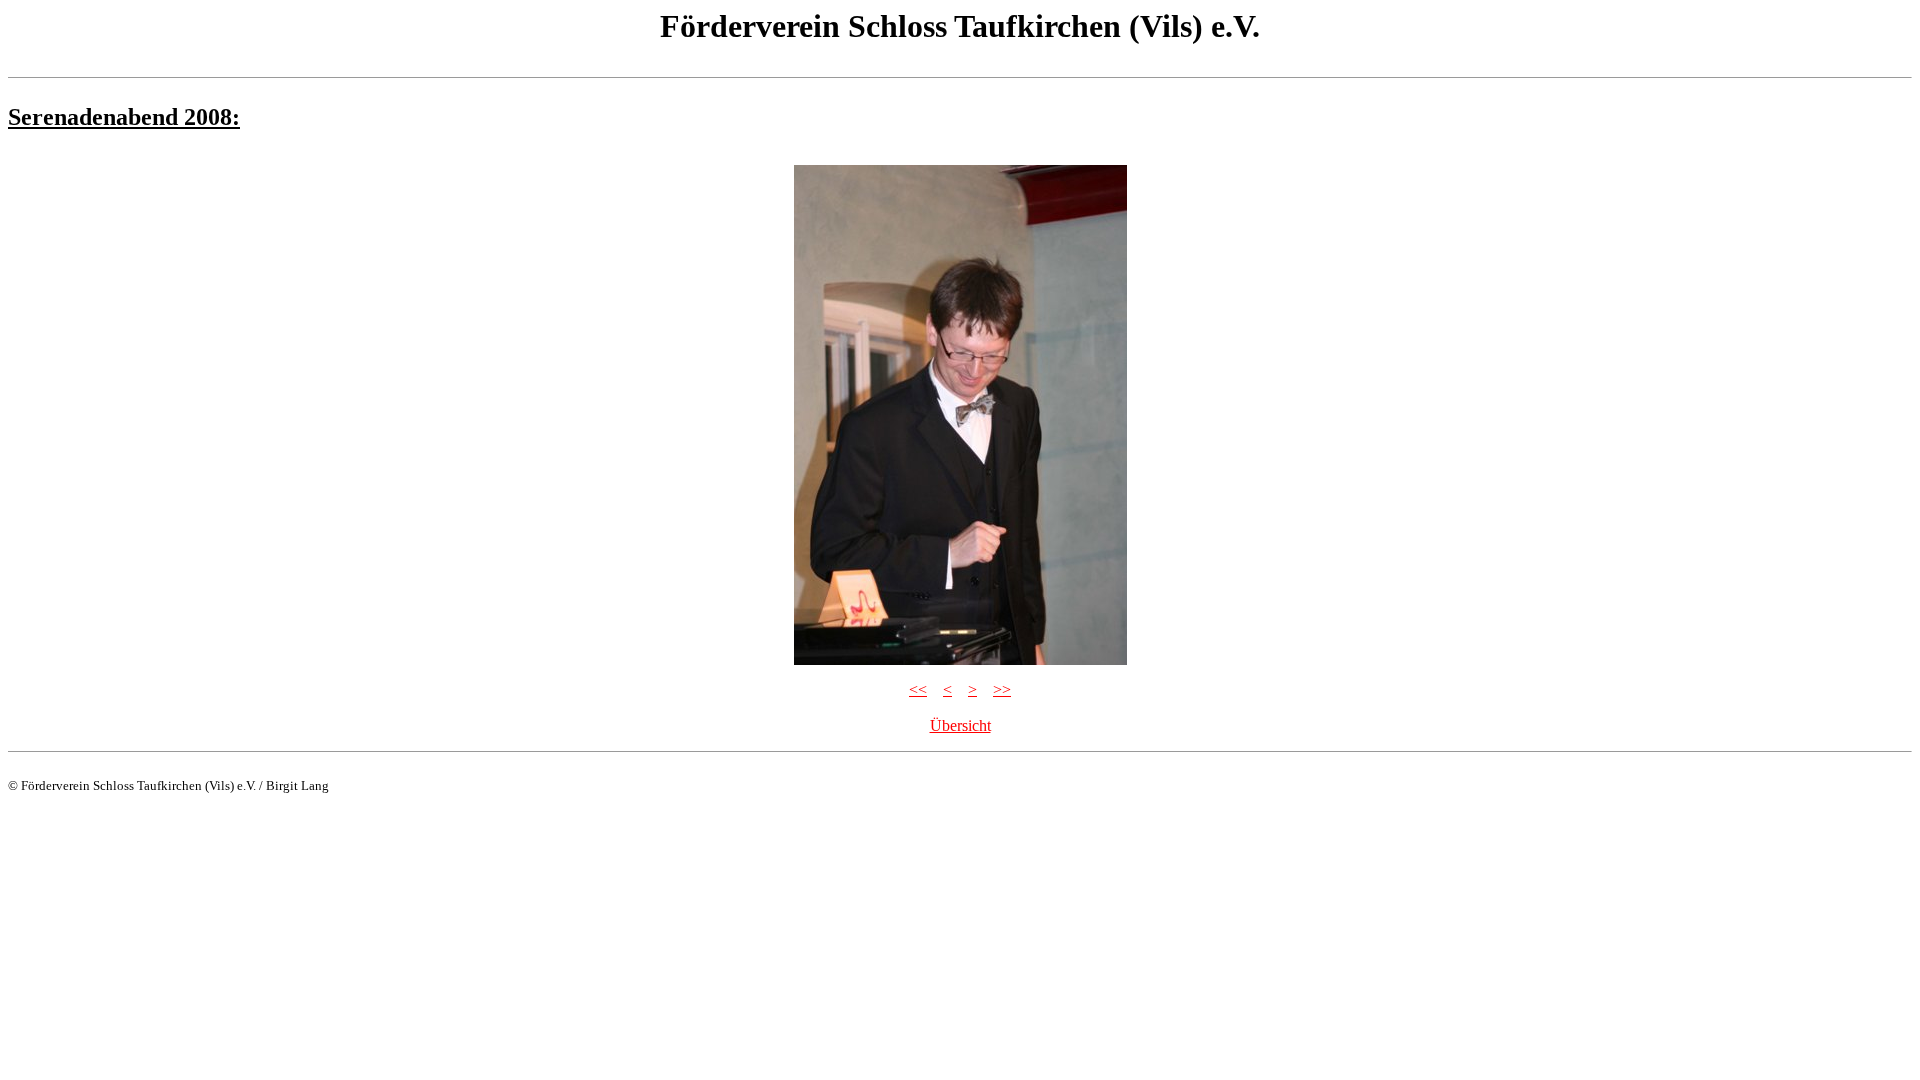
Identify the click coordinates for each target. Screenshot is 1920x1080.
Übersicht (960, 725)
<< (918, 689)
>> (1002, 689)
